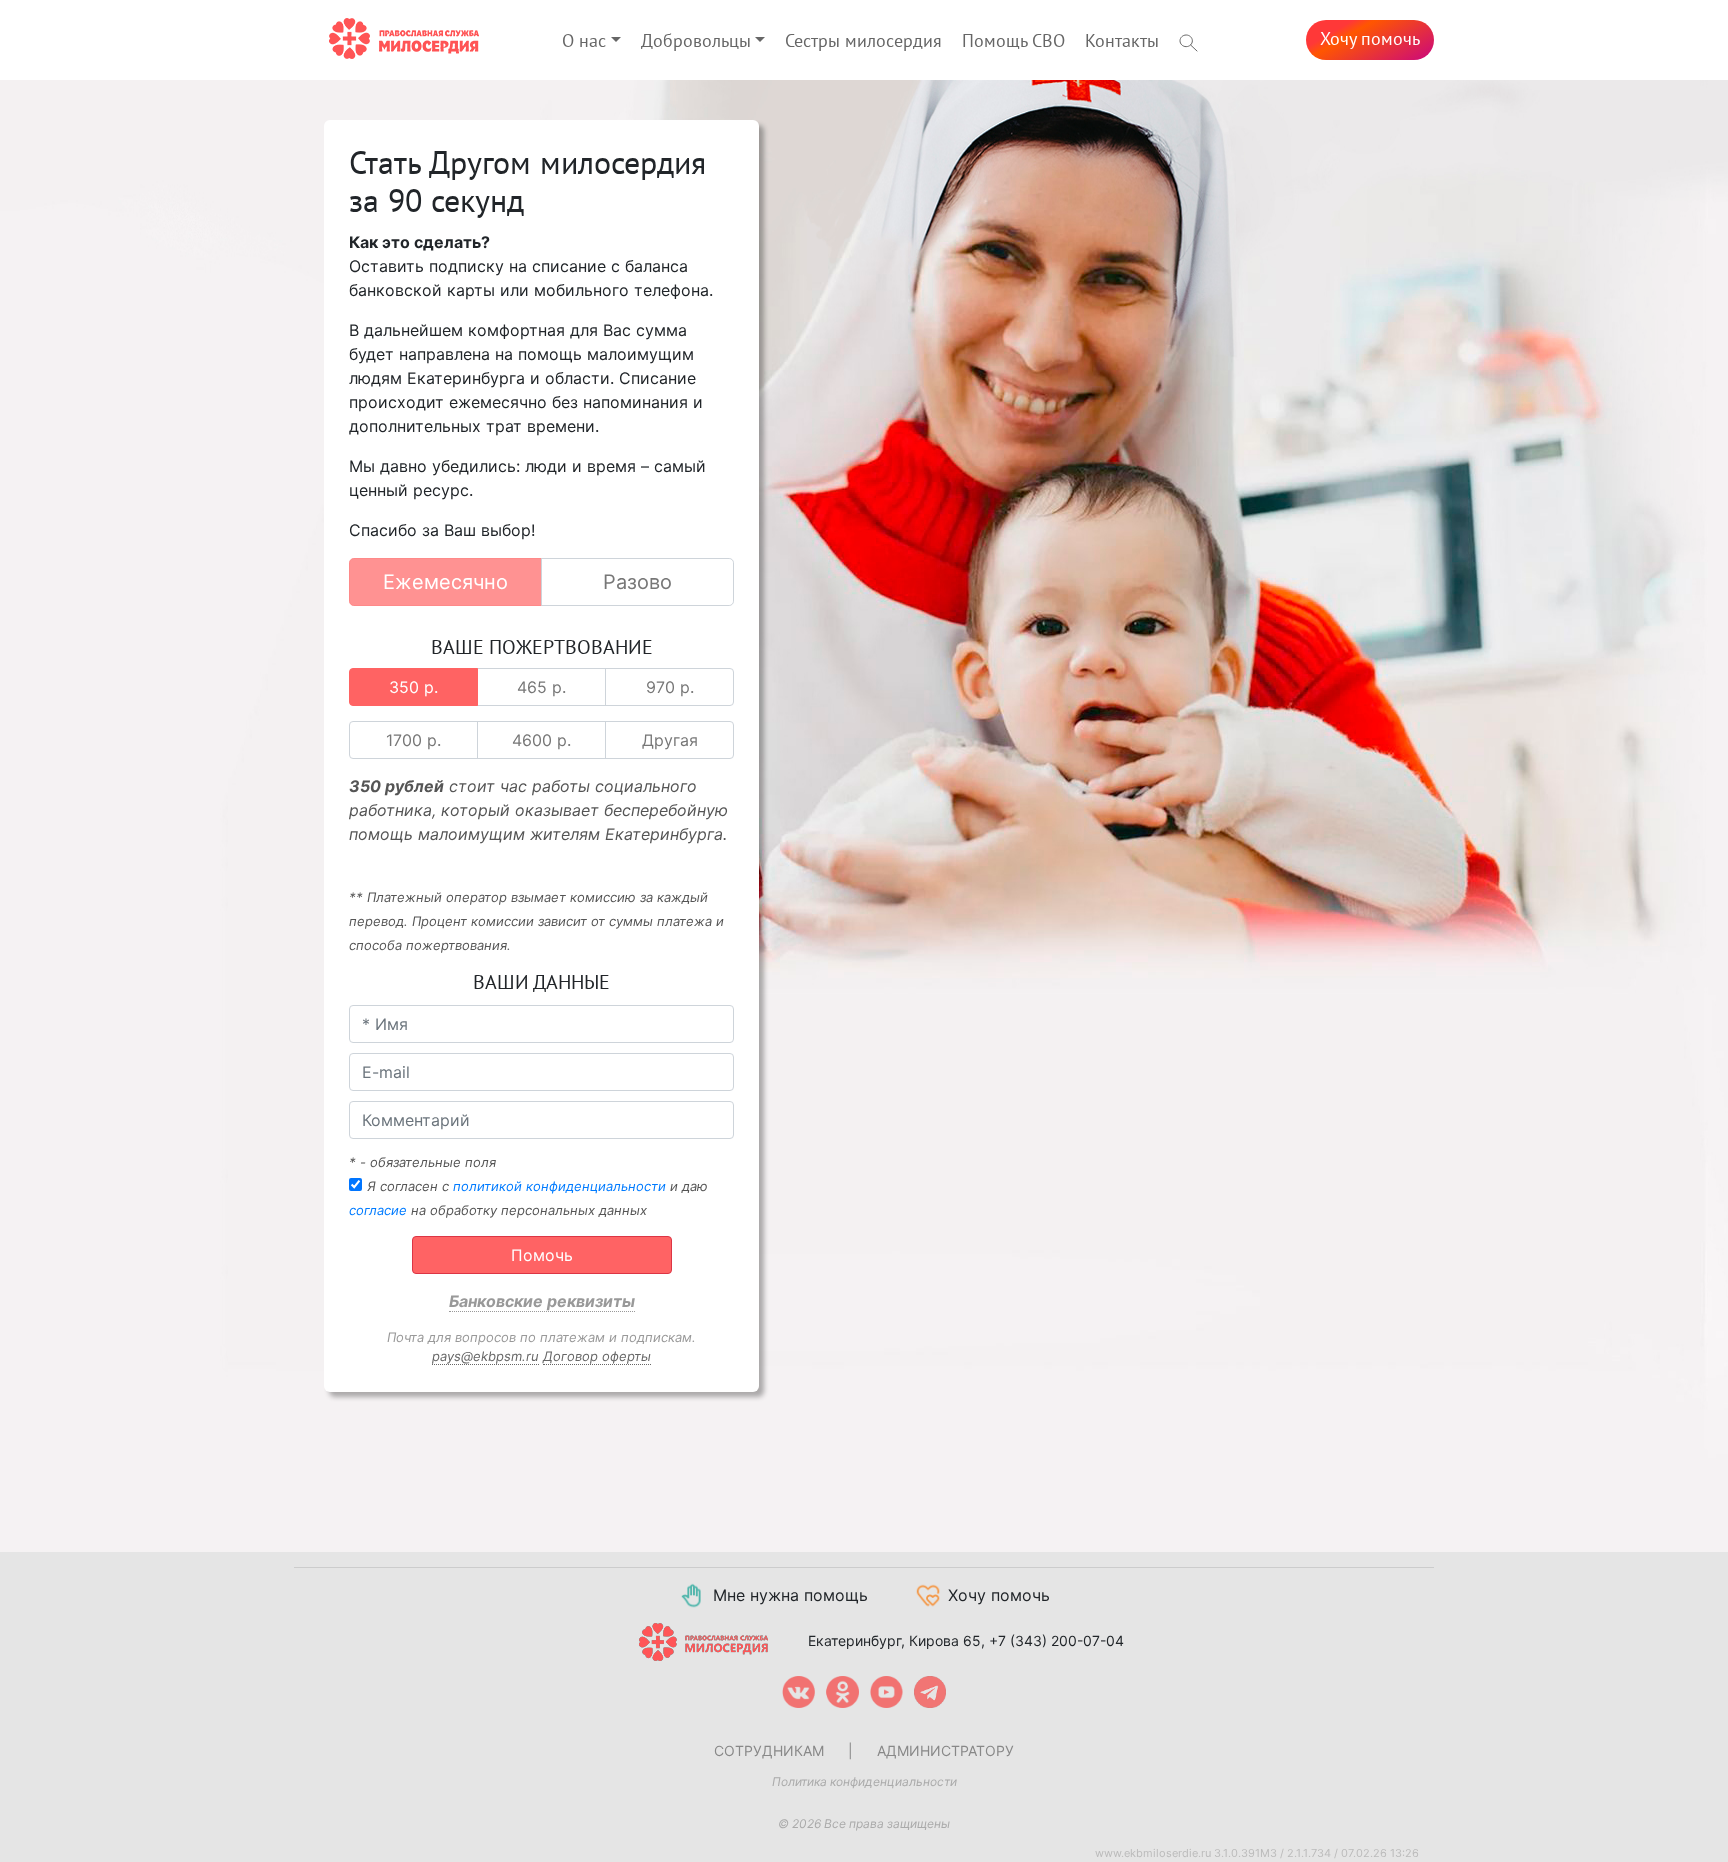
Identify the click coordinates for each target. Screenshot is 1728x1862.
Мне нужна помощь (790, 1595)
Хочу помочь (1370, 39)
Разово (637, 582)
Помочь (542, 1255)
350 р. (413, 687)
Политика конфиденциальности (864, 1781)
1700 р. (413, 740)
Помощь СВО (1013, 41)
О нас (584, 41)
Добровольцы (696, 41)
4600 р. (541, 740)
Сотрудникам (769, 1750)
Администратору (945, 1750)
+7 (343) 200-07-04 (1056, 1640)
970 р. (670, 687)
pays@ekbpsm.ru (485, 1356)
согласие (378, 1210)
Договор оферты (597, 1356)
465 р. (541, 687)
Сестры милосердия (863, 41)
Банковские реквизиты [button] (542, 1301)
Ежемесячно (445, 582)
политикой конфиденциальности (559, 1186)
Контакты (1122, 41)
